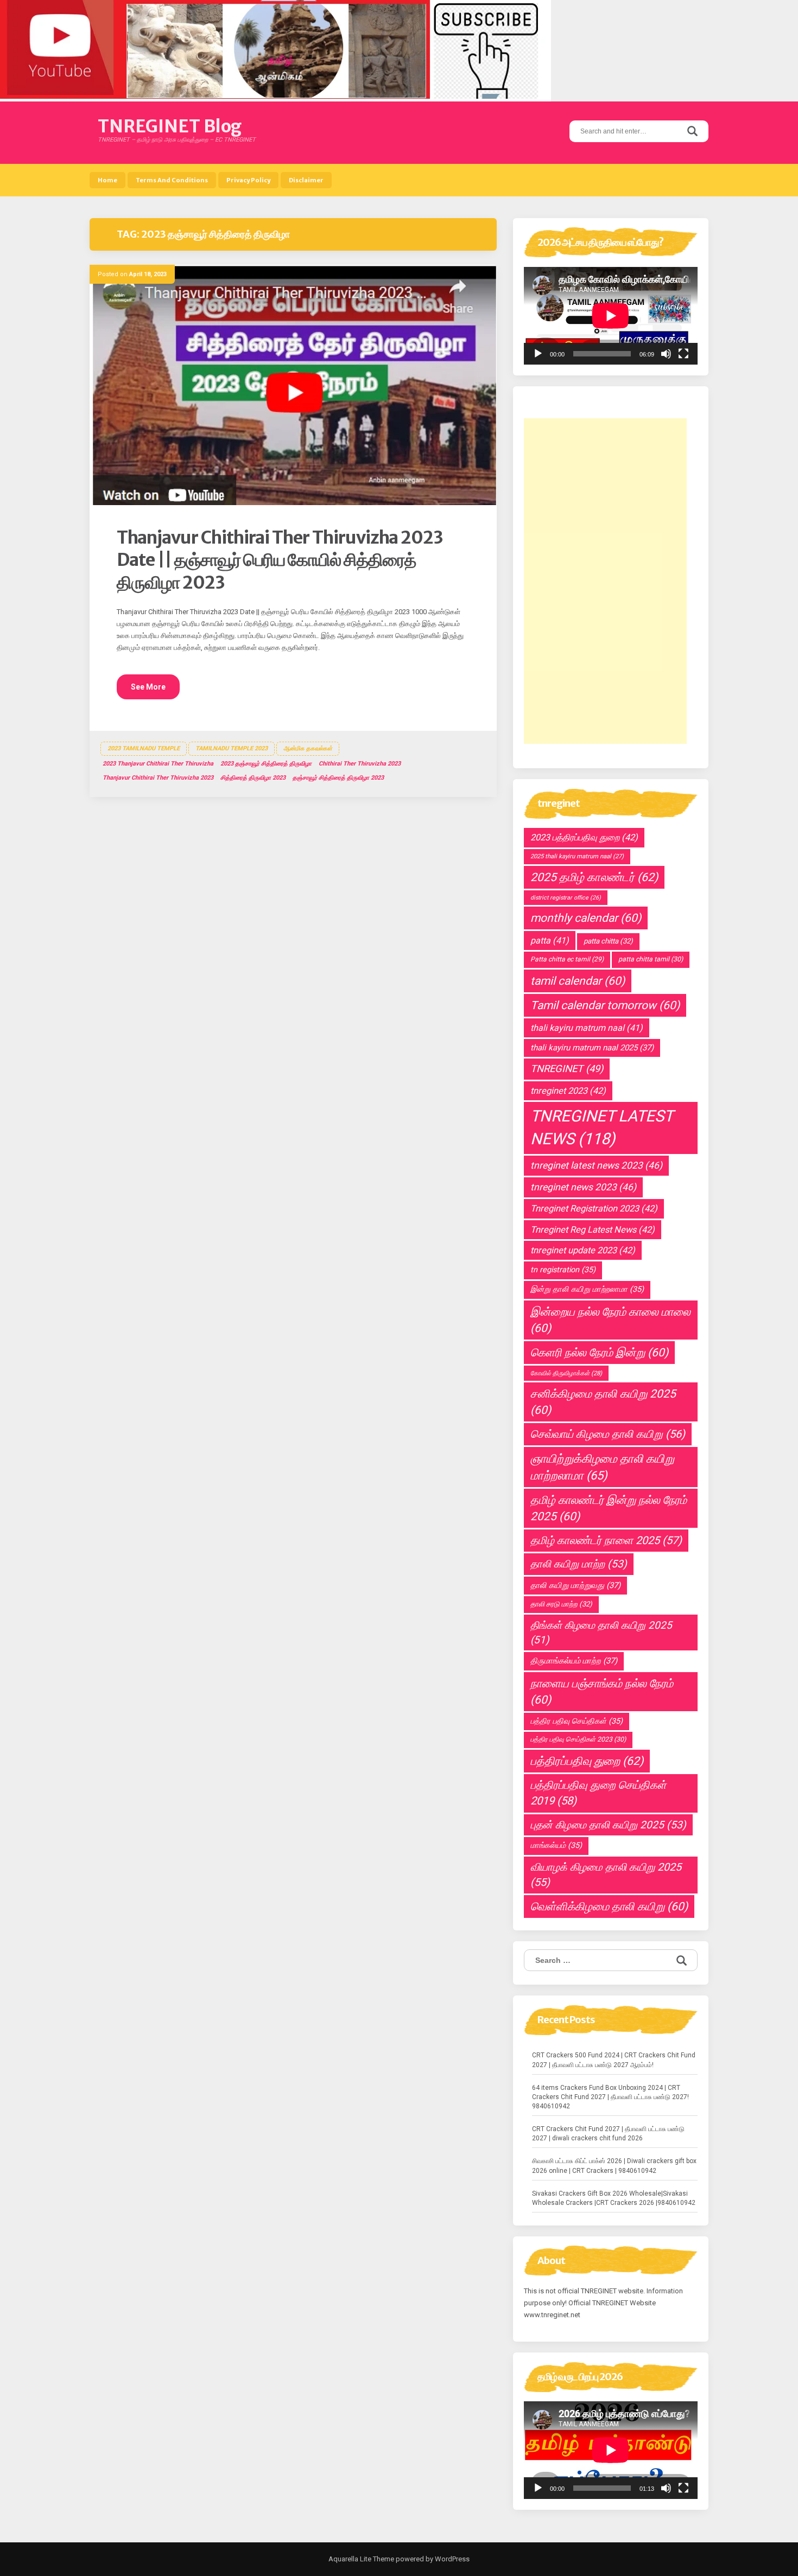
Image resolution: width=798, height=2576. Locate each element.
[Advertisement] (605, 581)
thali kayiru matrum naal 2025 (592, 1048)
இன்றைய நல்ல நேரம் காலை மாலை (610, 1320)
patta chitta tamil (651, 959)
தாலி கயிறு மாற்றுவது (575, 1585)
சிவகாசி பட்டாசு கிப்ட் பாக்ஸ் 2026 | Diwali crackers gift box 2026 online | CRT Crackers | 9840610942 (614, 2166)
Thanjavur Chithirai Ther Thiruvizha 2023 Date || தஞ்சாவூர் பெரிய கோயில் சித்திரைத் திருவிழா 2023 (280, 560)
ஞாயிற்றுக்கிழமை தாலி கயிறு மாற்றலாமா (602, 1467)
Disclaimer (306, 180)
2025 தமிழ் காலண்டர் (594, 877)
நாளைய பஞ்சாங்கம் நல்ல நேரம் (602, 1692)
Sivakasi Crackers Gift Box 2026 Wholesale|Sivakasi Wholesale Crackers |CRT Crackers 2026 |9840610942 (614, 2198)
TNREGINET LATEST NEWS (602, 1127)
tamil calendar (578, 981)
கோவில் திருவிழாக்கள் (566, 1373)
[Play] (538, 354)
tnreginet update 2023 (583, 1250)
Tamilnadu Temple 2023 (232, 748)
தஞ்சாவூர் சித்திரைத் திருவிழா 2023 (338, 778)
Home (107, 180)
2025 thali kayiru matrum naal (577, 856)
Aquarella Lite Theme (361, 2559)
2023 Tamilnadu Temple (144, 748)
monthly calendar (586, 918)
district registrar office (566, 898)
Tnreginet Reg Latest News (593, 1230)
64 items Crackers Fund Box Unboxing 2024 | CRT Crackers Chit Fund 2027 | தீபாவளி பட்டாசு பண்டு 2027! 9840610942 (610, 2097)
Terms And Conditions (172, 180)
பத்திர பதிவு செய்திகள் (577, 1721)
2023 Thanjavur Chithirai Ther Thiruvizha (158, 764)
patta (550, 941)
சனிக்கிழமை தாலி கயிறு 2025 (603, 1402)
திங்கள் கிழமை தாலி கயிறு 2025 (601, 1633)
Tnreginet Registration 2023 (594, 1209)
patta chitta (608, 941)
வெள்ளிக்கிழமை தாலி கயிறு (609, 1907)
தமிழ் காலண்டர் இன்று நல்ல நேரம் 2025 (609, 1508)
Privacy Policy (248, 180)
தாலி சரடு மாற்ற (561, 1604)
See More (148, 687)
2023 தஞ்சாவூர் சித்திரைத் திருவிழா (266, 764)
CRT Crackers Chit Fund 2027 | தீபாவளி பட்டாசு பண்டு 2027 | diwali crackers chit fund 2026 (608, 2134)
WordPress (451, 2559)
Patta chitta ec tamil (567, 959)
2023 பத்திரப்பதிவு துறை (584, 837)
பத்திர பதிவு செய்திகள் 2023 (578, 1739)
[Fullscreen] (683, 354)
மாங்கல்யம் (556, 1845)
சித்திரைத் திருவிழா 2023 (253, 778)
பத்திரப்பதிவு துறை (587, 1761)
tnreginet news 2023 (583, 1187)
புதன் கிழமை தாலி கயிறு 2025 (608, 1825)
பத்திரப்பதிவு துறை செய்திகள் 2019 (598, 1793)
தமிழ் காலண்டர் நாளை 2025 (606, 1540)
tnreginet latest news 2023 (596, 1165)
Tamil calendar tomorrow (605, 1005)
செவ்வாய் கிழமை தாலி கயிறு (608, 1434)
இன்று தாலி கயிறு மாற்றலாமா (587, 1289)
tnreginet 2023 (568, 1091)
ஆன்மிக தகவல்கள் (308, 748)
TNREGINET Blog (170, 126)
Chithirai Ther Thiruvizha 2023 (360, 764)
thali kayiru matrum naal (587, 1028)
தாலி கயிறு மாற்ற (579, 1564)
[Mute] (666, 354)
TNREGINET (567, 1069)
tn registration (563, 1270)
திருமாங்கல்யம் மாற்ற (574, 1661)
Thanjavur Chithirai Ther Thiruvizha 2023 (158, 778)
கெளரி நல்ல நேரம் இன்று (599, 1353)
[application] (611, 316)
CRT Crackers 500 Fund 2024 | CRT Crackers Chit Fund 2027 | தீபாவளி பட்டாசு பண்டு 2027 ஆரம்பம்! (614, 2060)
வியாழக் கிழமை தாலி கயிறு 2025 (606, 1875)
